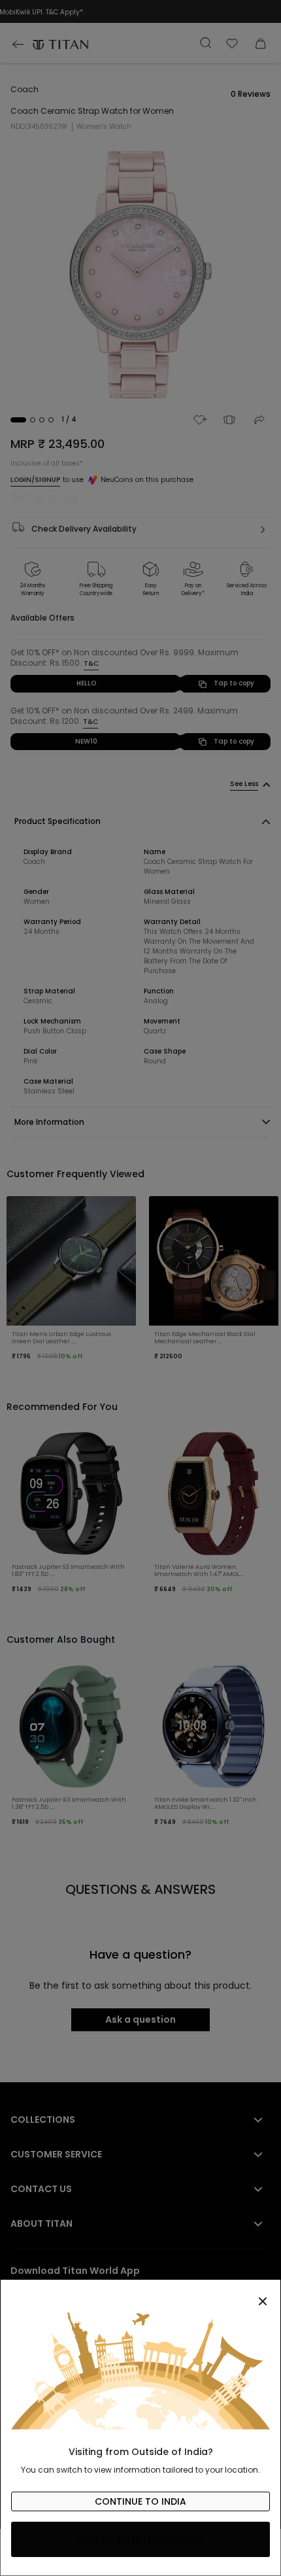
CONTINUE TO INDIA (140, 2501)
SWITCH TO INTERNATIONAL (141, 2539)
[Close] (140, 2294)
